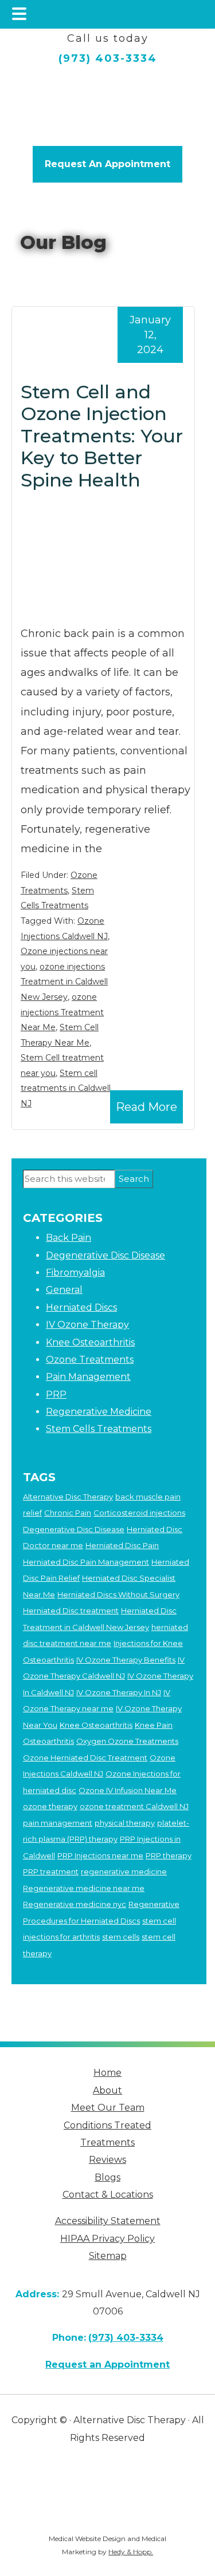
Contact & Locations (108, 2195)
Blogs (107, 2177)
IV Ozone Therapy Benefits (126, 1660)
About (107, 2090)
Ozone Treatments (90, 1360)
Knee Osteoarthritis (90, 1342)
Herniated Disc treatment (71, 1611)
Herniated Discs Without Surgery (118, 1594)
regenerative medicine (124, 1871)
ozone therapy (50, 1806)
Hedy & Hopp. (131, 2552)
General (64, 1290)
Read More (146, 1107)
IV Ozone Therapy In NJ (119, 1692)
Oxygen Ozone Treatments (127, 1741)
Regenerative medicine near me (84, 1888)
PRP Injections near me (100, 1855)
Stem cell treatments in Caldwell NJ (66, 1088)
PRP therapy (169, 1855)
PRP (56, 1394)
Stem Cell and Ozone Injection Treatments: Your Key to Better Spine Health (102, 436)
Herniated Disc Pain (122, 1545)
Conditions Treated (107, 2125)
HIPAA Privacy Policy (107, 2239)
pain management (58, 1823)
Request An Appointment (107, 164)
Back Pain (69, 1238)
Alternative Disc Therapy (68, 1497)
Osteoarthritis (48, 1741)
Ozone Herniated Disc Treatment (85, 1758)
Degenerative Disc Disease (105, 1255)
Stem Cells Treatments (99, 1429)
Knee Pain (154, 1725)
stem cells (121, 1937)
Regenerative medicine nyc (75, 1904)
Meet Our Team (108, 2108)
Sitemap (108, 2256)
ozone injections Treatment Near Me (62, 1012)
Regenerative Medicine (99, 1412)
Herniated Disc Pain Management (86, 1562)
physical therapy (125, 1823)
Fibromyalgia (75, 1273)
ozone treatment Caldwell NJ (134, 1806)
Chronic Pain (68, 1513)
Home (107, 2073)
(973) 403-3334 (108, 58)
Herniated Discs (81, 1307)
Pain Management (88, 1377)
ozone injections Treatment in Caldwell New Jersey (64, 982)
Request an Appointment (107, 2365)
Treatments (107, 2142)
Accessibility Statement (108, 2221)
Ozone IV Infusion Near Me (128, 1790)
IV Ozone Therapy (87, 1325)
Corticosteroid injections (139, 1513)
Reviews (107, 2160)
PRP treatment (51, 1871)
